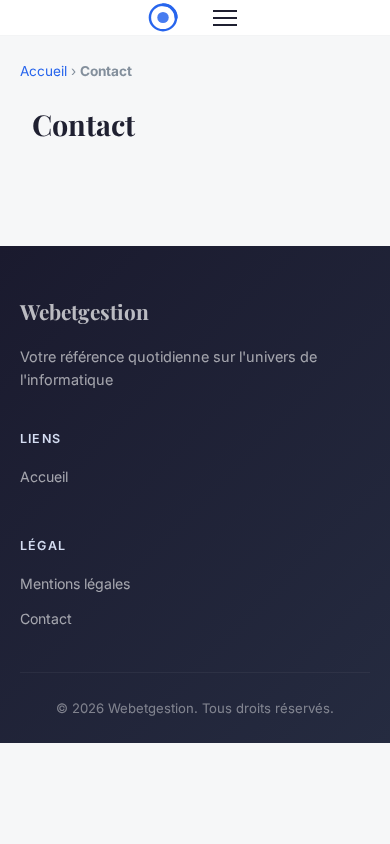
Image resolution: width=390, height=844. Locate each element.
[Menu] (225, 18)
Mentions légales (75, 583)
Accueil (43, 71)
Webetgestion (84, 311)
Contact (46, 618)
